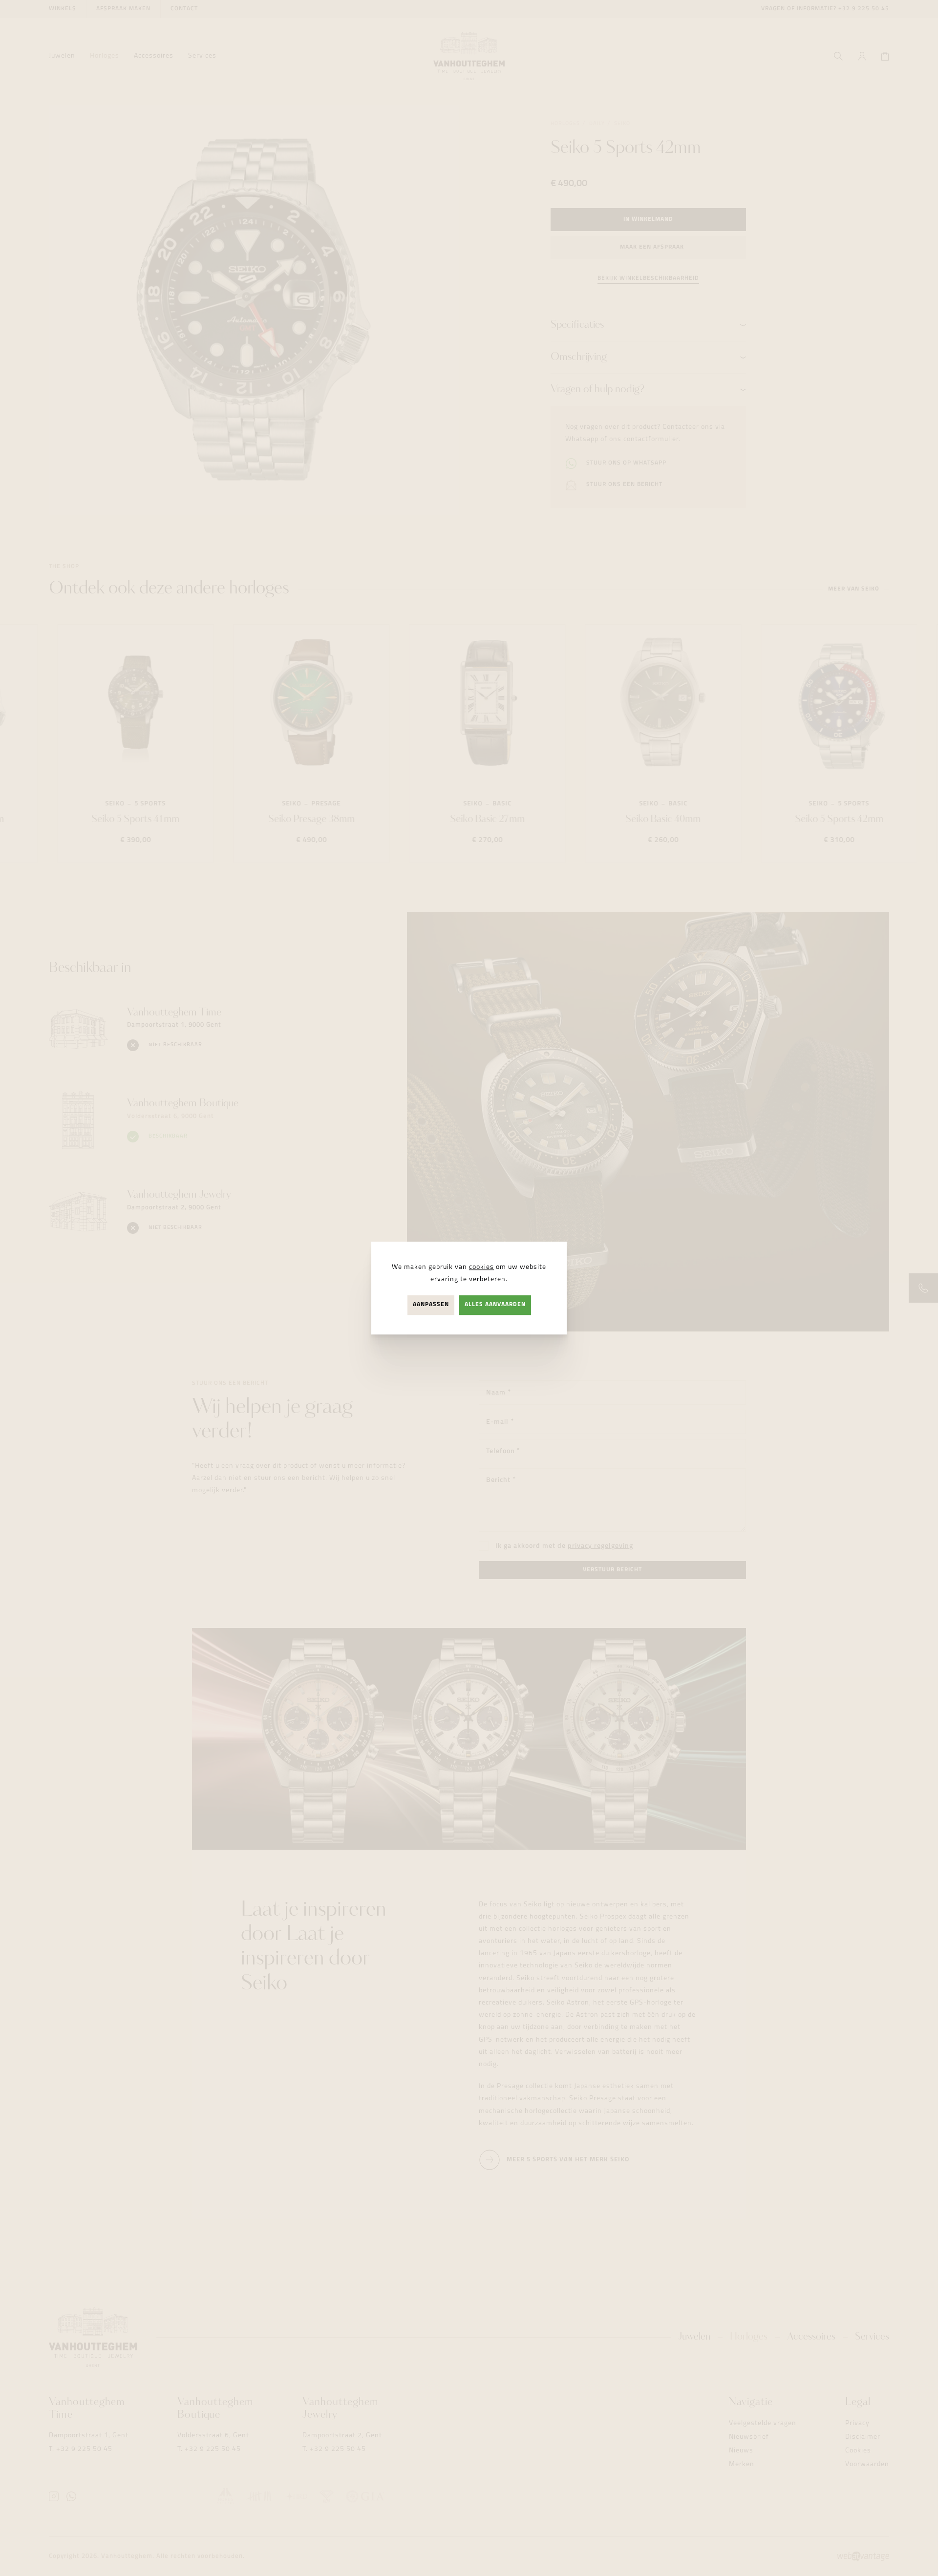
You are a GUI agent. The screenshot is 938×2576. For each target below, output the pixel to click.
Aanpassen (431, 1305)
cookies (481, 1267)
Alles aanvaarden (495, 1305)
